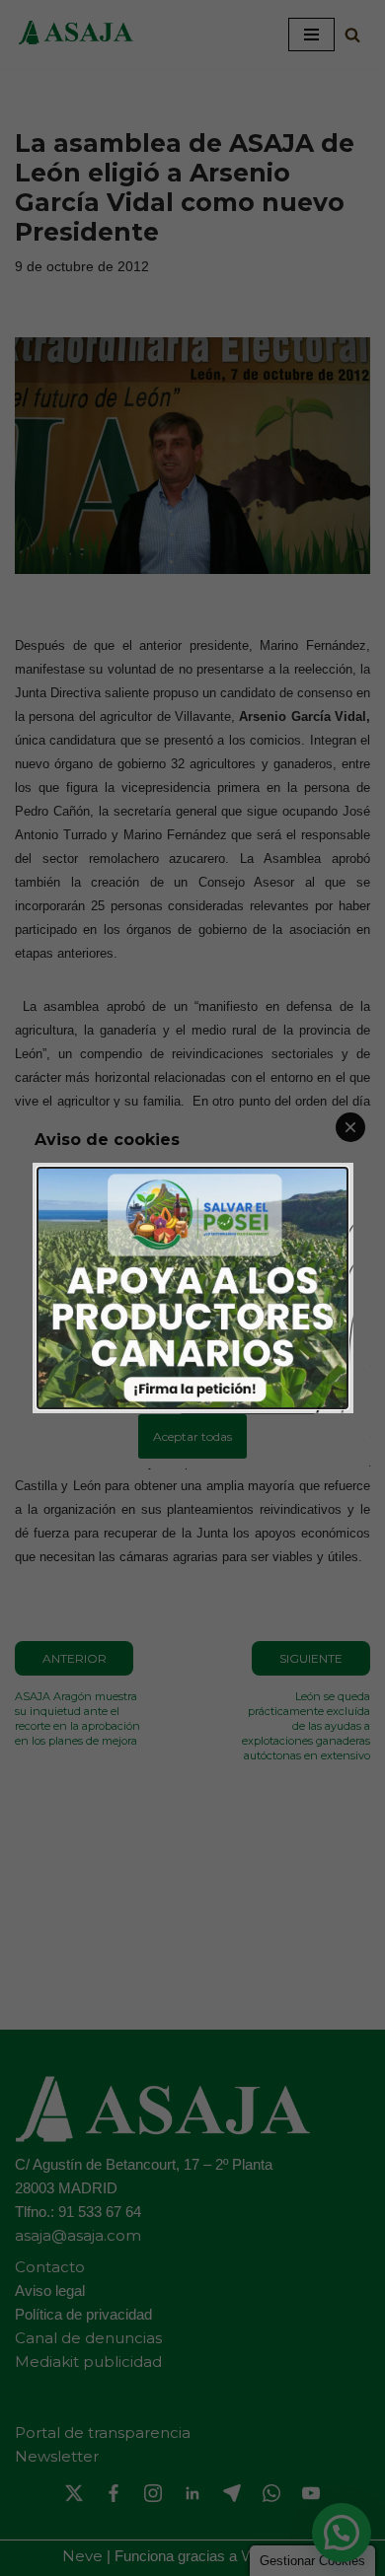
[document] (192, 1288)
